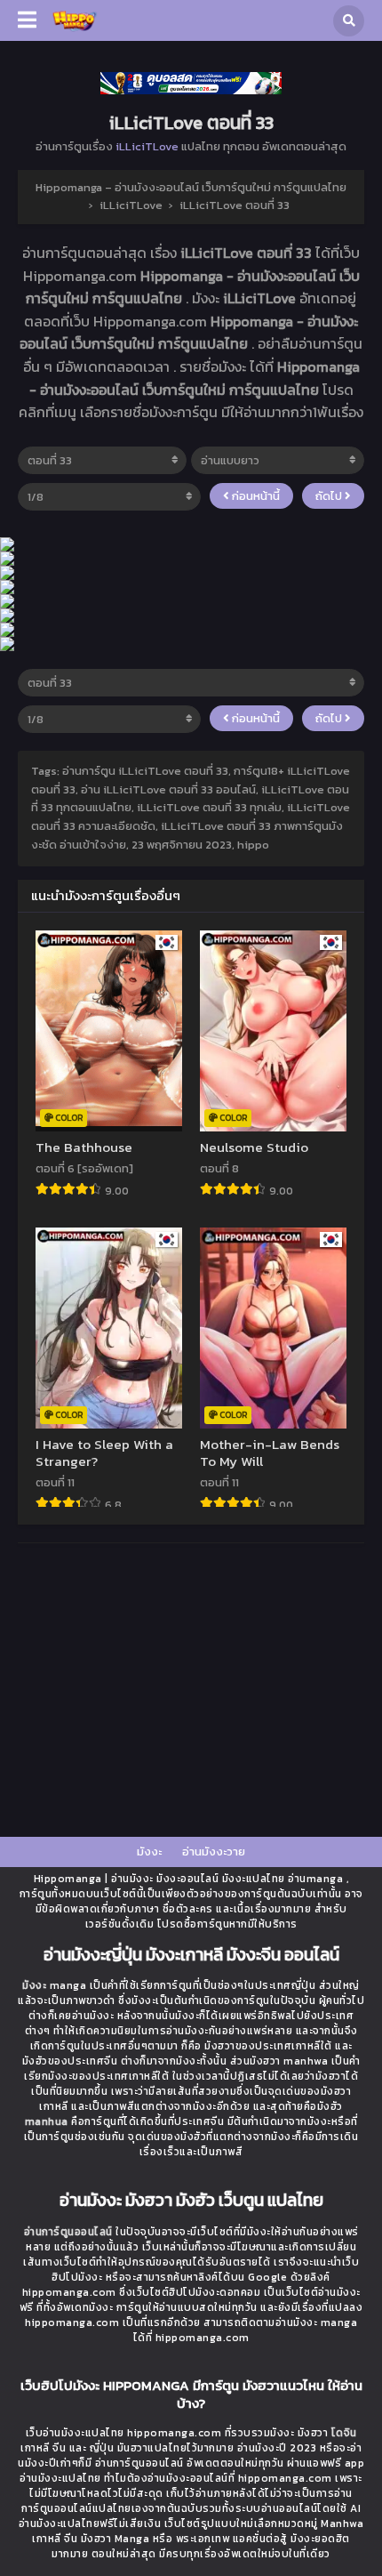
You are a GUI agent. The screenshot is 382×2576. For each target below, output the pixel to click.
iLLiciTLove (147, 146)
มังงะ (149, 1851)
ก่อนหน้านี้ (255, 496)
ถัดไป (330, 496)
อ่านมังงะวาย (214, 1851)
